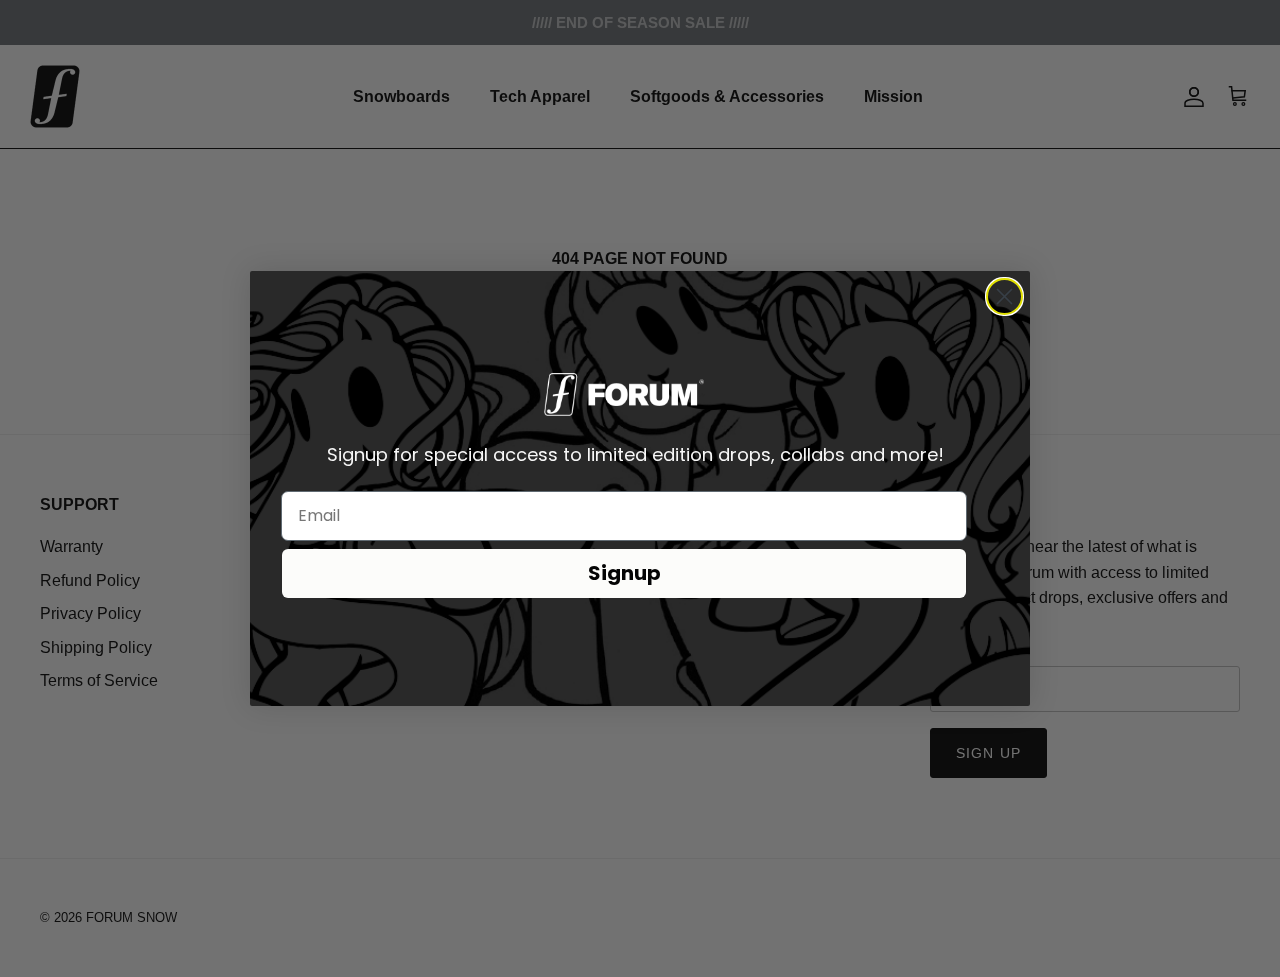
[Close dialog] (1004, 296)
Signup (624, 573)
